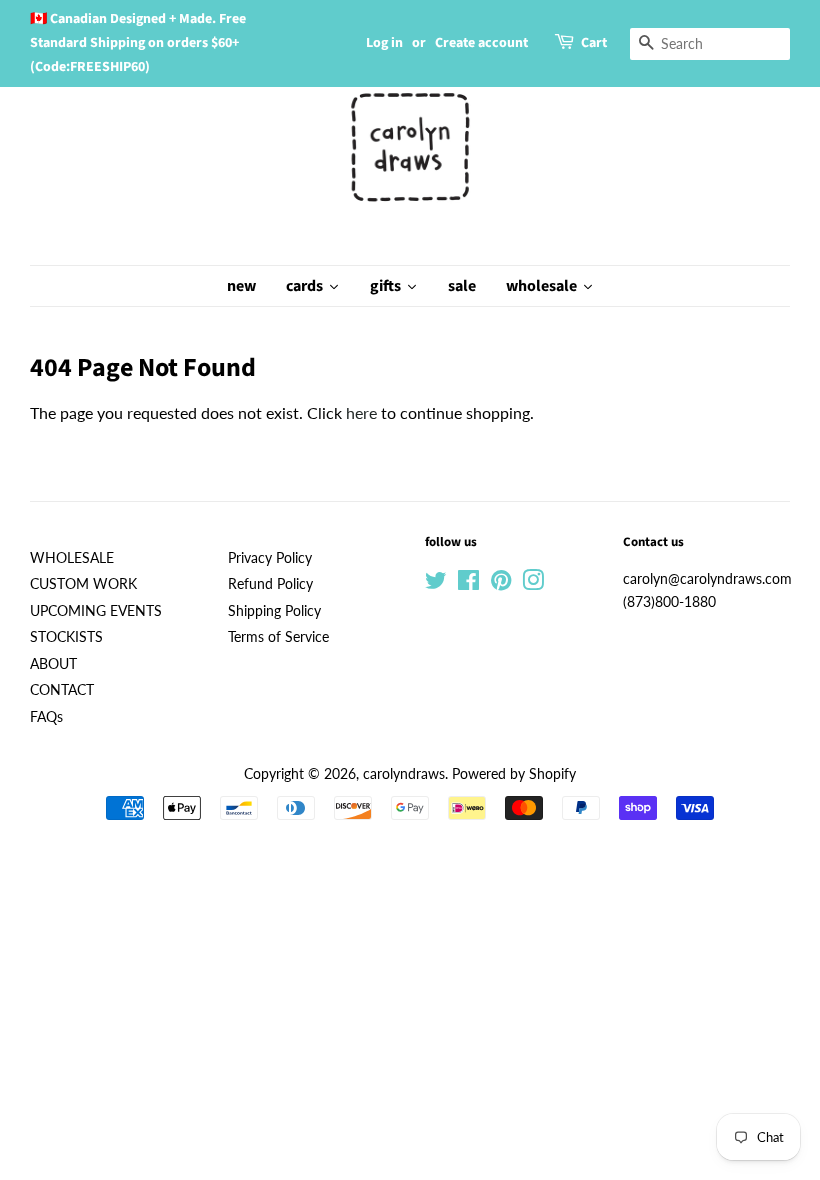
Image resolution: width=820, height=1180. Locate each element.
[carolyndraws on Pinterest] (501, 584)
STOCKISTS (66, 637)
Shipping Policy (274, 611)
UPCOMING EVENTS (96, 611)
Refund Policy (270, 584)
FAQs (46, 717)
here (361, 412)
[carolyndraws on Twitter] (436, 584)
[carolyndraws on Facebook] (468, 584)
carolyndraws (404, 774)
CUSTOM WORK (83, 584)
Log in (384, 43)
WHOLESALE (72, 558)
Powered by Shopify (514, 774)
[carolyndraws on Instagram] (533, 584)
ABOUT (53, 664)
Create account (481, 43)
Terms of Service (278, 637)
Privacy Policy (270, 558)
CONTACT (62, 690)
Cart (594, 43)
